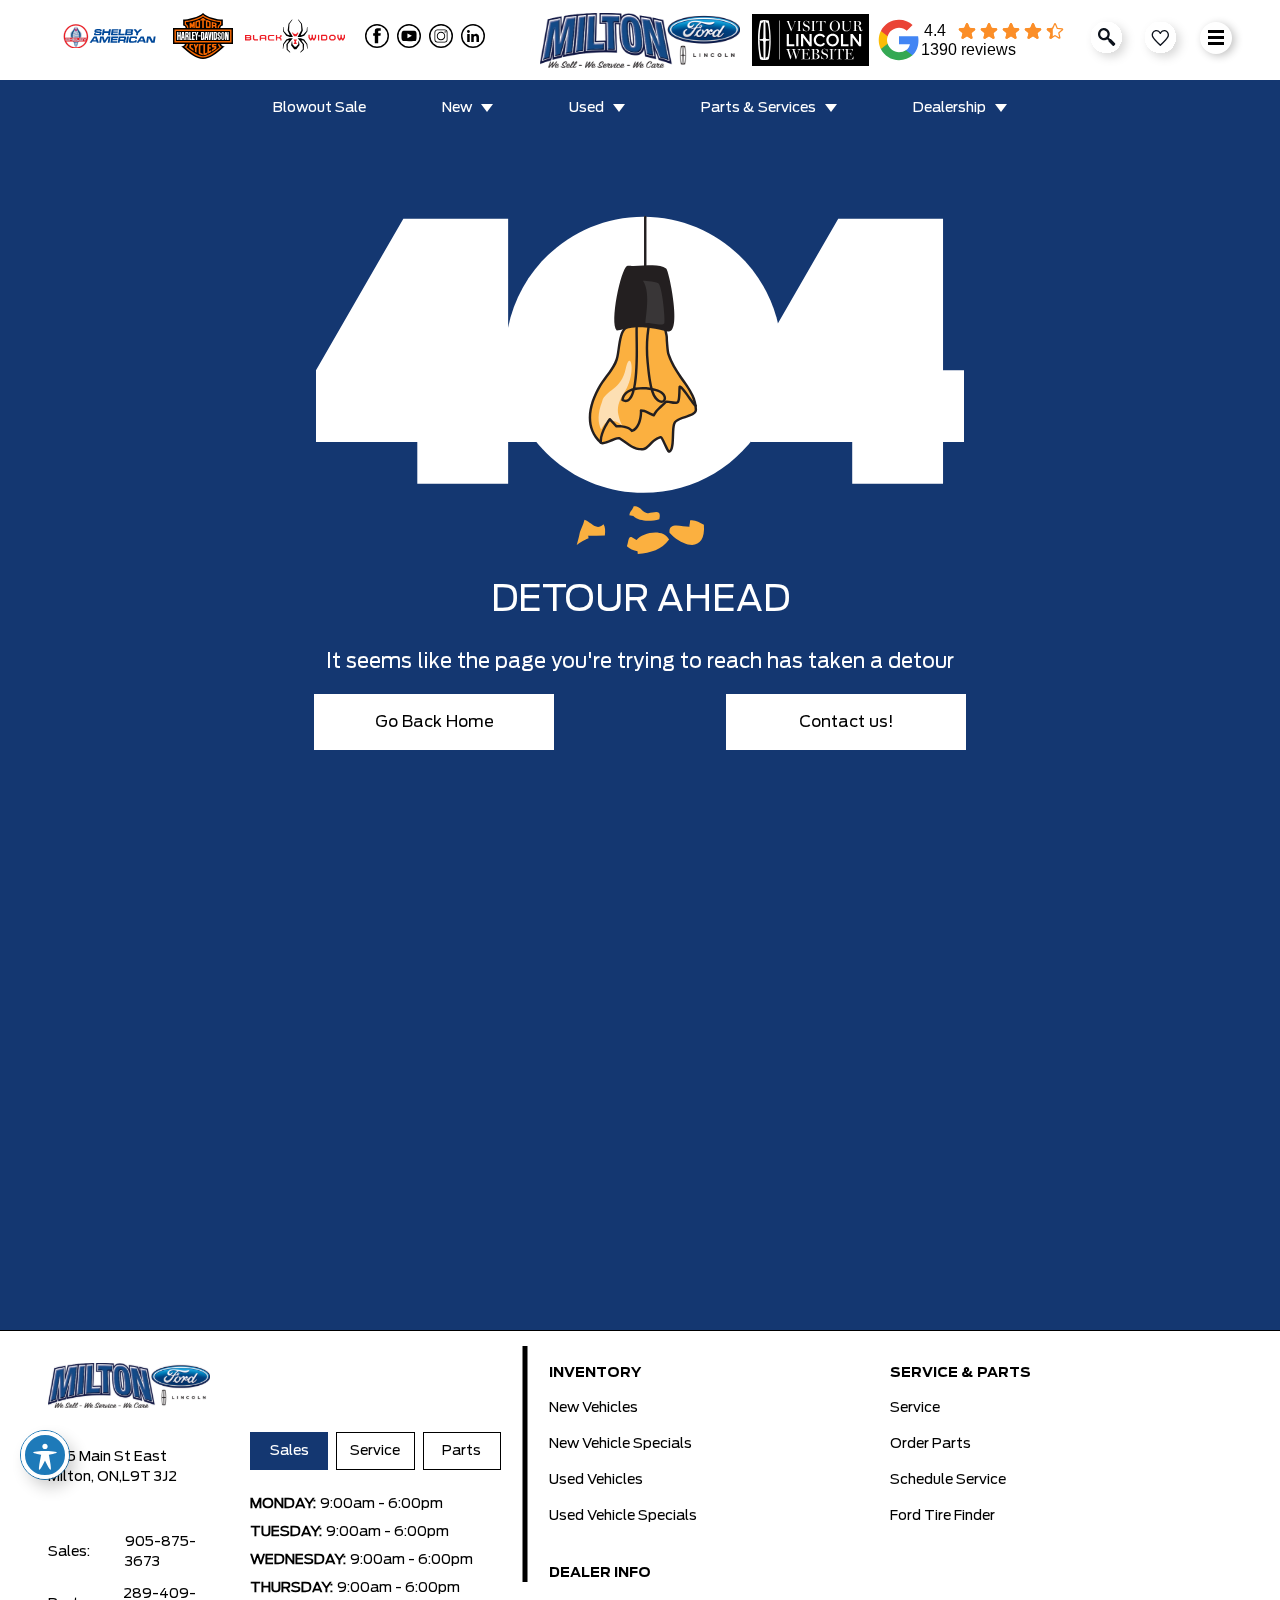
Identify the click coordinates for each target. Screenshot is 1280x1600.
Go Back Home (434, 722)
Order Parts (930, 1444)
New (457, 108)
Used (586, 108)
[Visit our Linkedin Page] (469, 36)
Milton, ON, (85, 1477)
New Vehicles (593, 1408)
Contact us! (846, 722)
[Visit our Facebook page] (373, 36)
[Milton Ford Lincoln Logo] (640, 40)
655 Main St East (107, 1457)
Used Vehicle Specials (623, 1516)
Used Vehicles (596, 1480)
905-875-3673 (160, 1552)
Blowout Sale (319, 108)
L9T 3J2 (149, 1477)
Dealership (949, 108)
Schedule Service (948, 1480)
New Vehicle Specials (620, 1444)
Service (375, 1451)
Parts (461, 1451)
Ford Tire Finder (942, 1516)
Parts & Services (758, 108)
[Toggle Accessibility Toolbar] (45, 1455)
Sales (289, 1451)
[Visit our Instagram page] (437, 36)
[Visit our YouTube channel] (405, 36)
